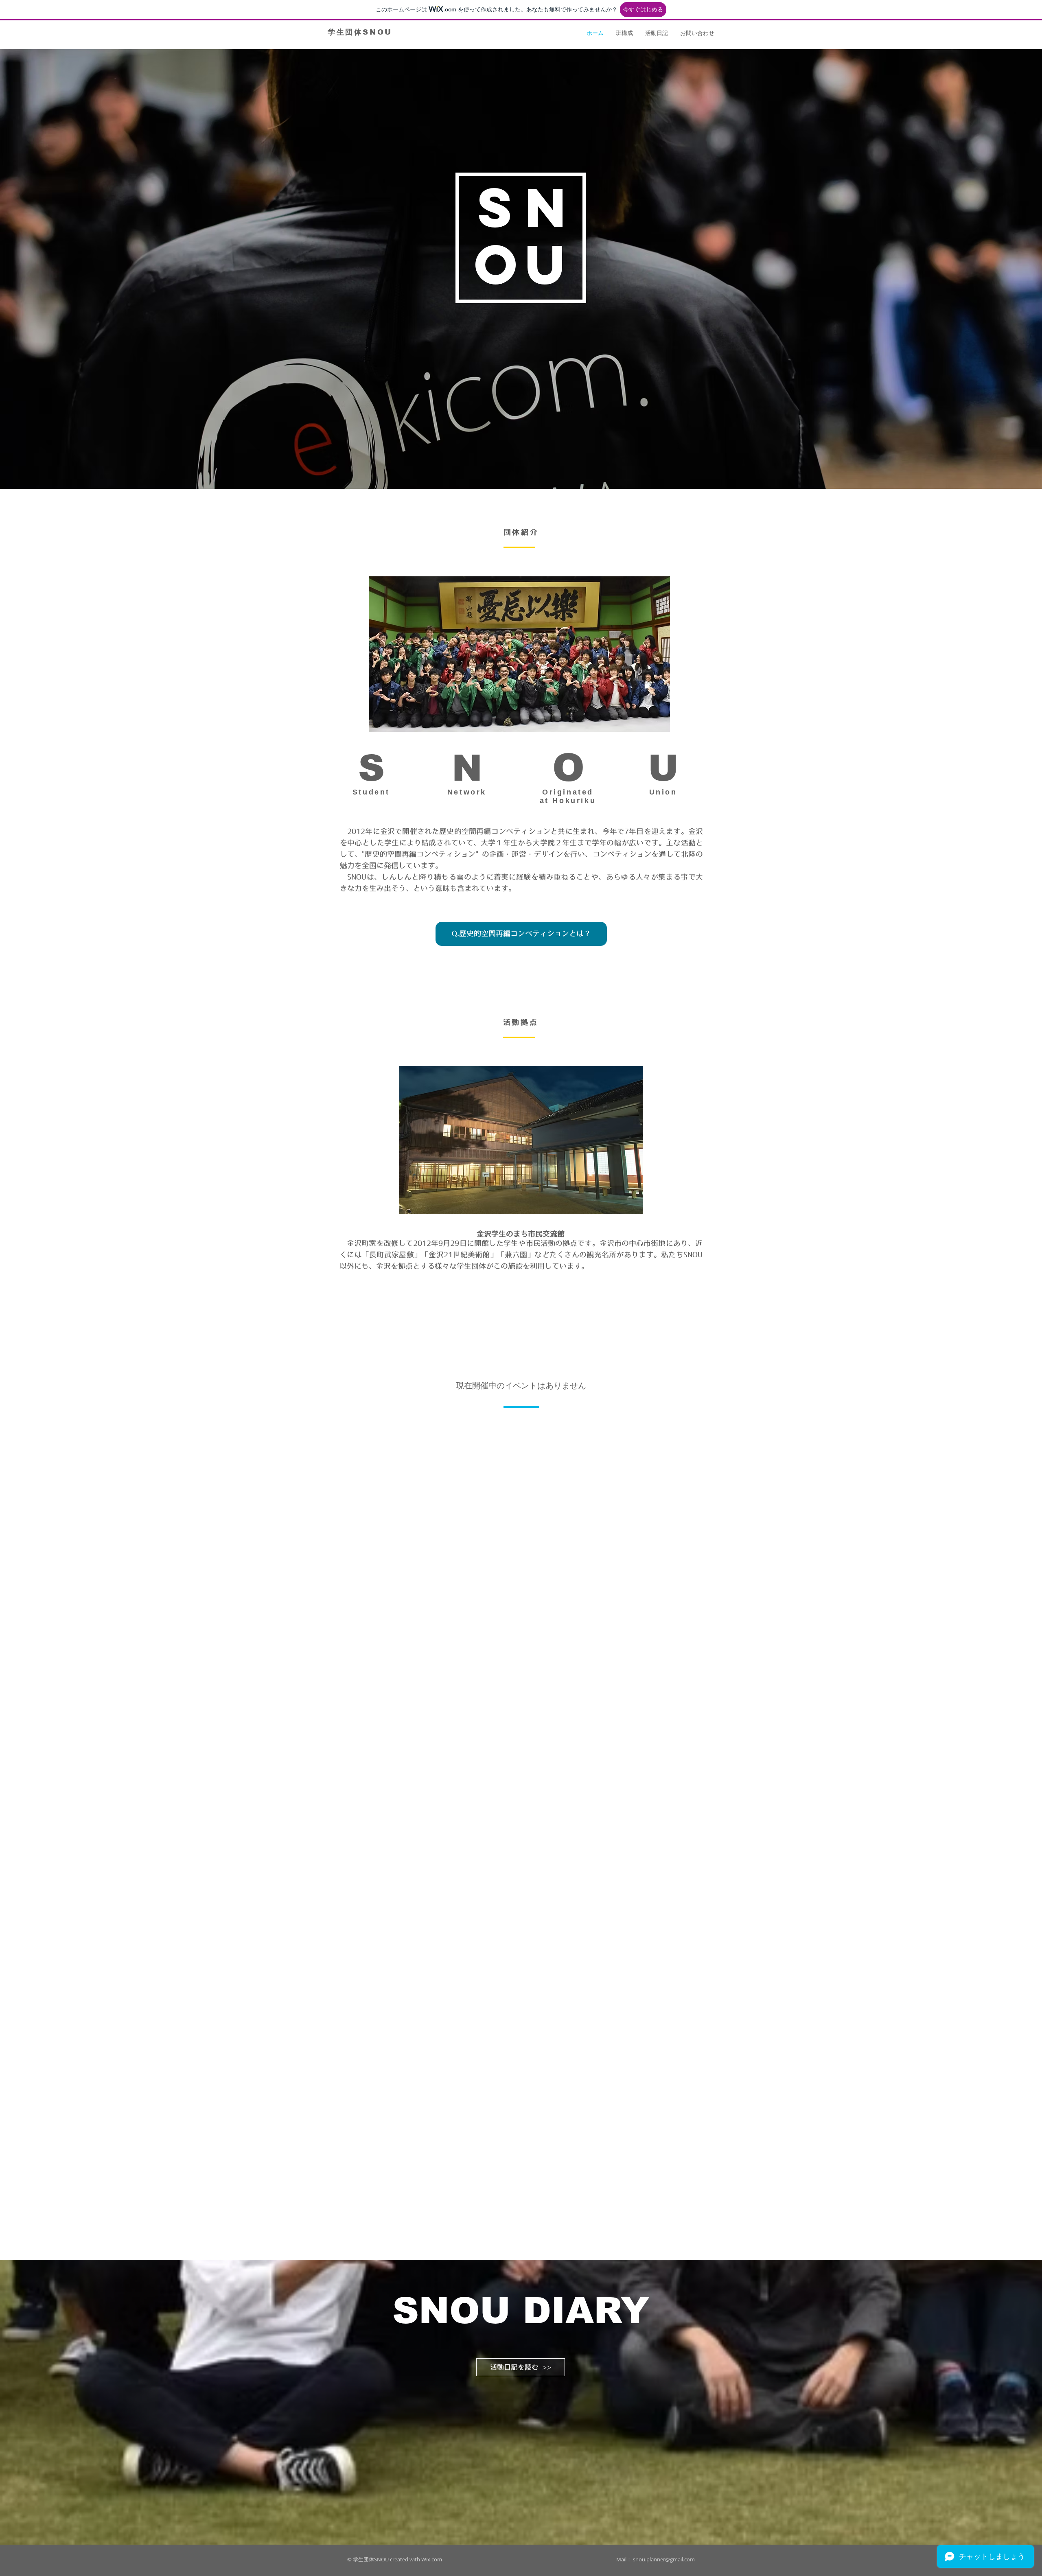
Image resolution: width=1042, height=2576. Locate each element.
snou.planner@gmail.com (664, 2559)
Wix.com (432, 2559)
